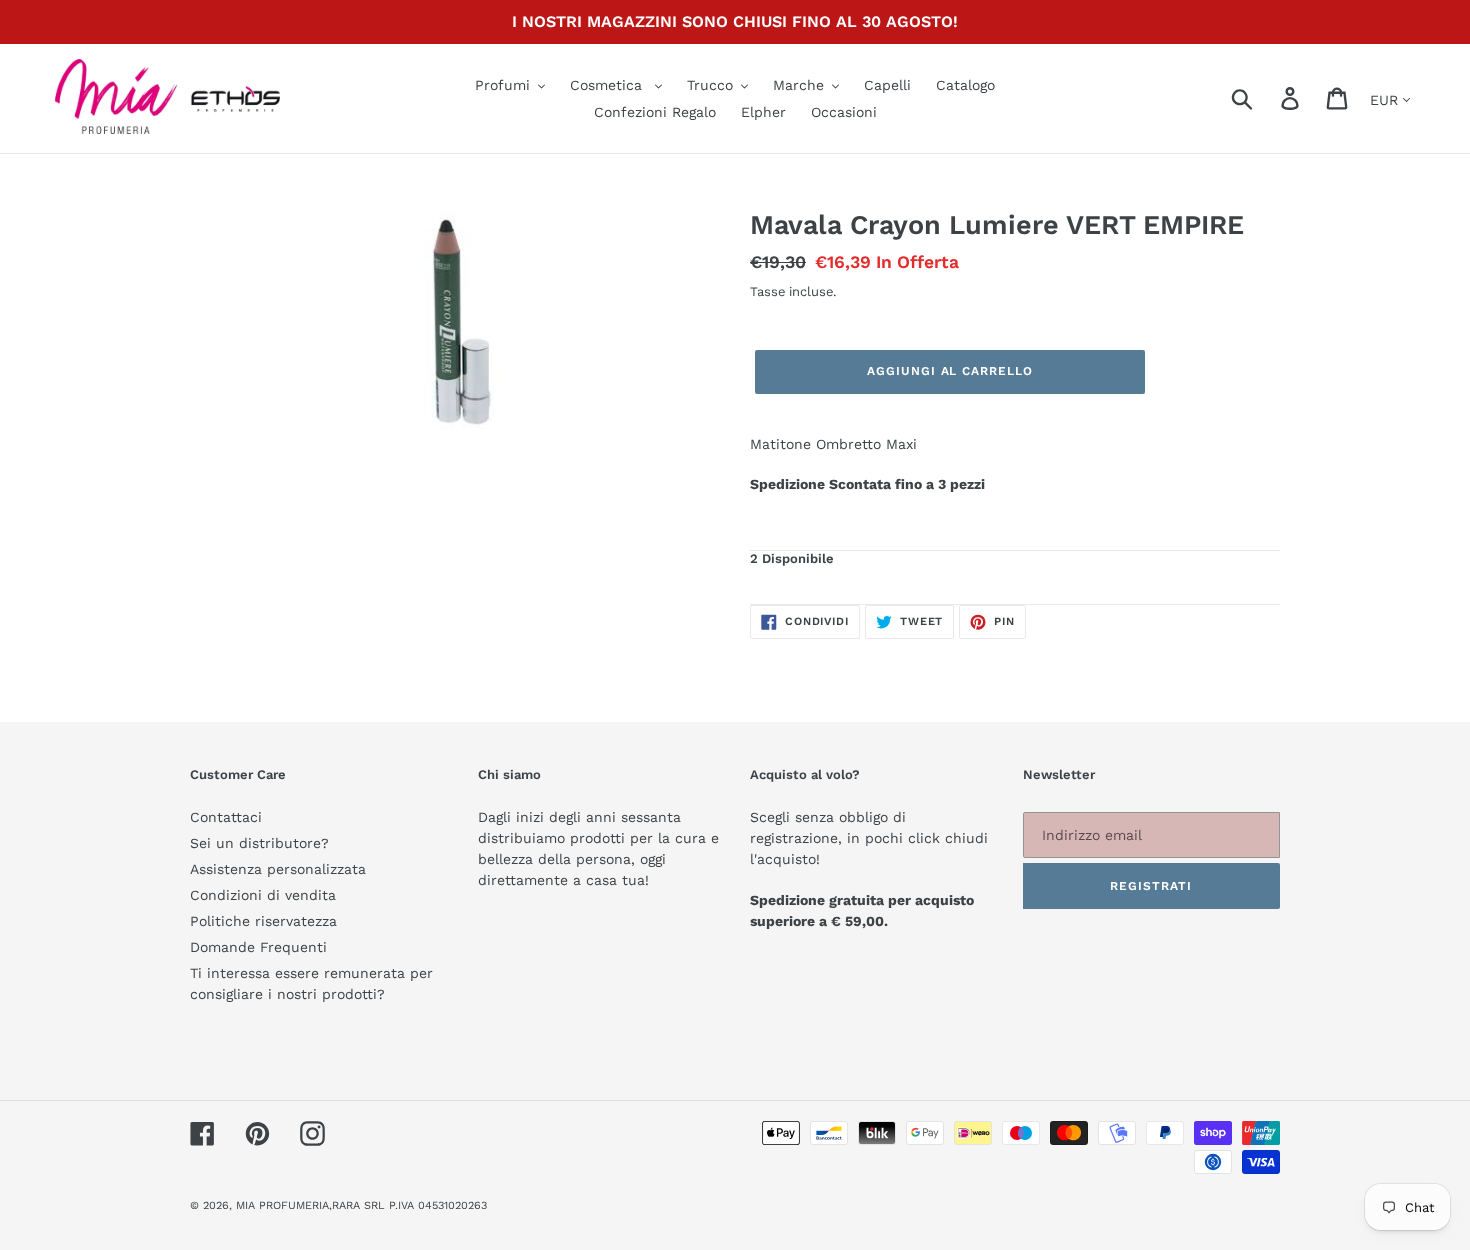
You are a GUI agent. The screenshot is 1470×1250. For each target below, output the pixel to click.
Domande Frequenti (258, 947)
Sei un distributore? (259, 843)
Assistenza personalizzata (278, 869)
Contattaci (226, 817)
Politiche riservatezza (263, 921)
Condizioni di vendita (263, 895)
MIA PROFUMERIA (282, 1205)
